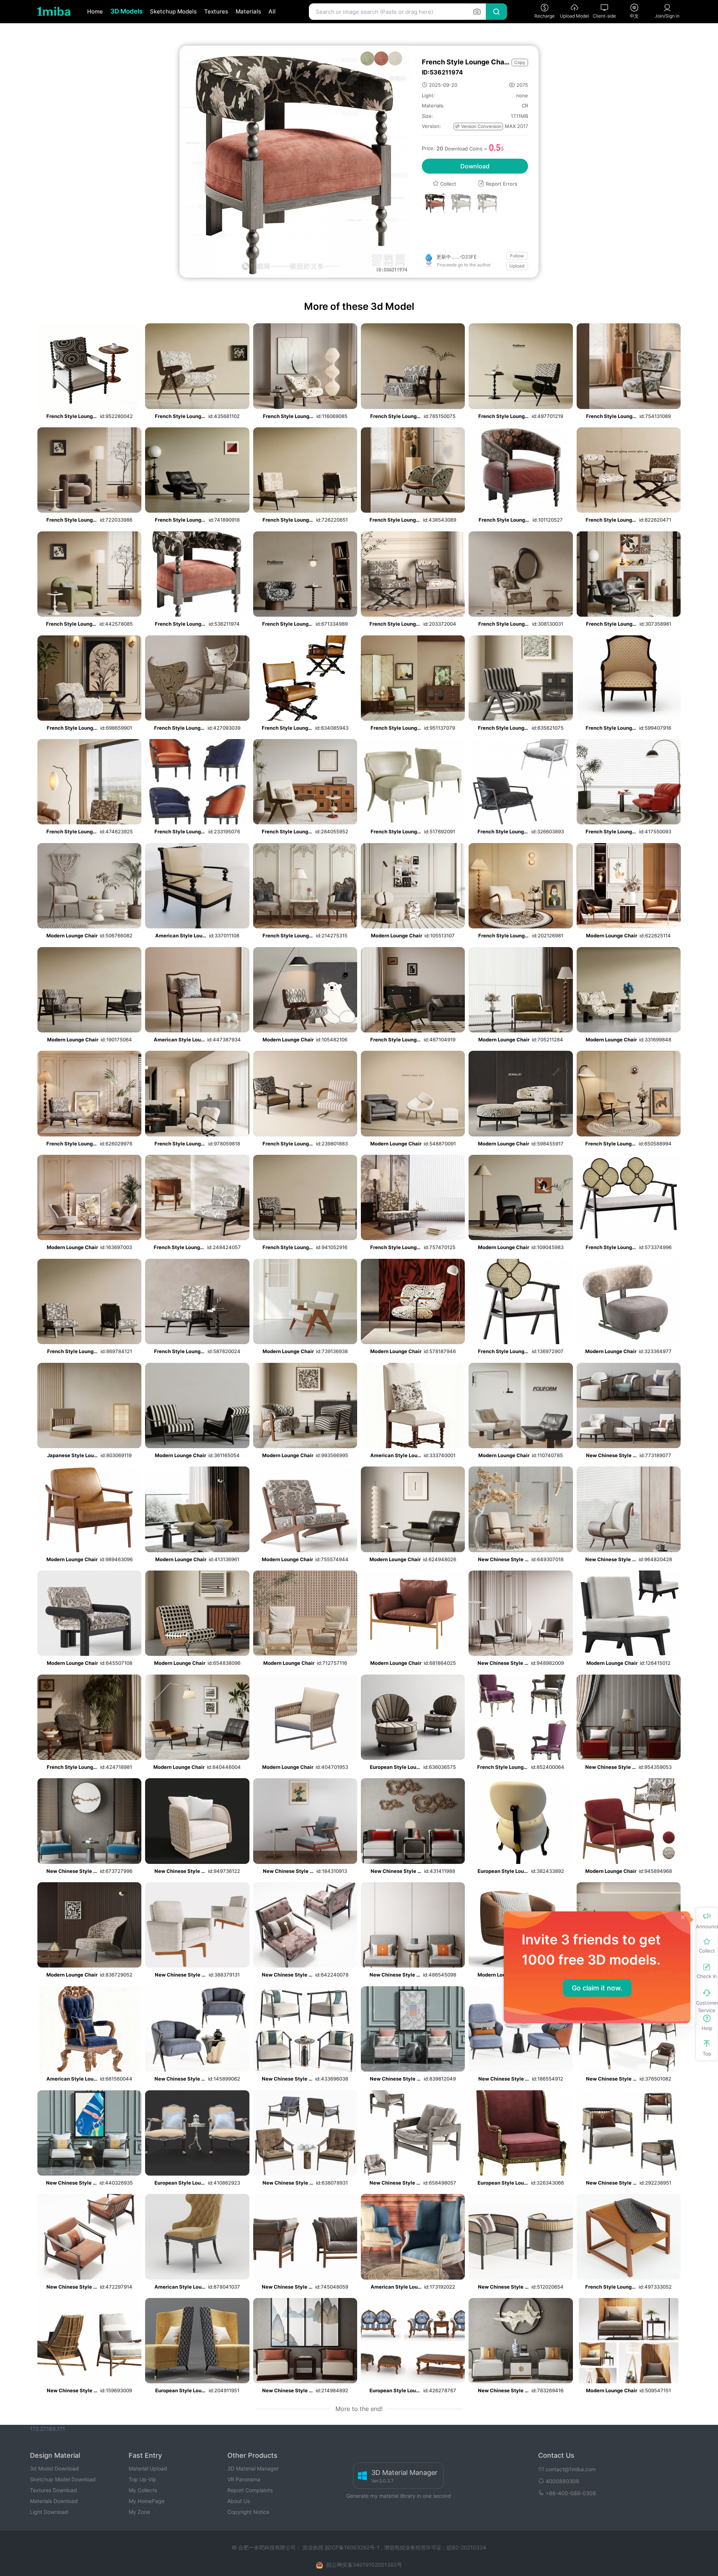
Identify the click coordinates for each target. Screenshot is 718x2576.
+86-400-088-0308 (571, 2493)
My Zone (139, 2512)
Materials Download (54, 2501)
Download (475, 166)
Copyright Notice (248, 2512)
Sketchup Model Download (63, 2479)
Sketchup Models (173, 11)
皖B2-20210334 (467, 2547)
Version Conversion (478, 126)
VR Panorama (244, 2479)
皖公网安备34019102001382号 (364, 2565)
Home (95, 11)
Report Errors (498, 184)
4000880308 (562, 2481)
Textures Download (53, 2490)
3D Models (126, 11)
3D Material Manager (253, 2468)
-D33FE (457, 257)
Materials (248, 11)
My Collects (143, 2490)
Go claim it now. (597, 1988)
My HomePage (147, 2501)
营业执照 (314, 2547)
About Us (239, 2501)
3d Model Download (54, 2468)
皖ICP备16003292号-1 (352, 2547)
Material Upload (148, 2468)
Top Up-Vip (142, 2479)
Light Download (49, 2512)
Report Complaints (250, 2490)
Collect (444, 184)
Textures (216, 11)
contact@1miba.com (571, 2469)
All (272, 11)
